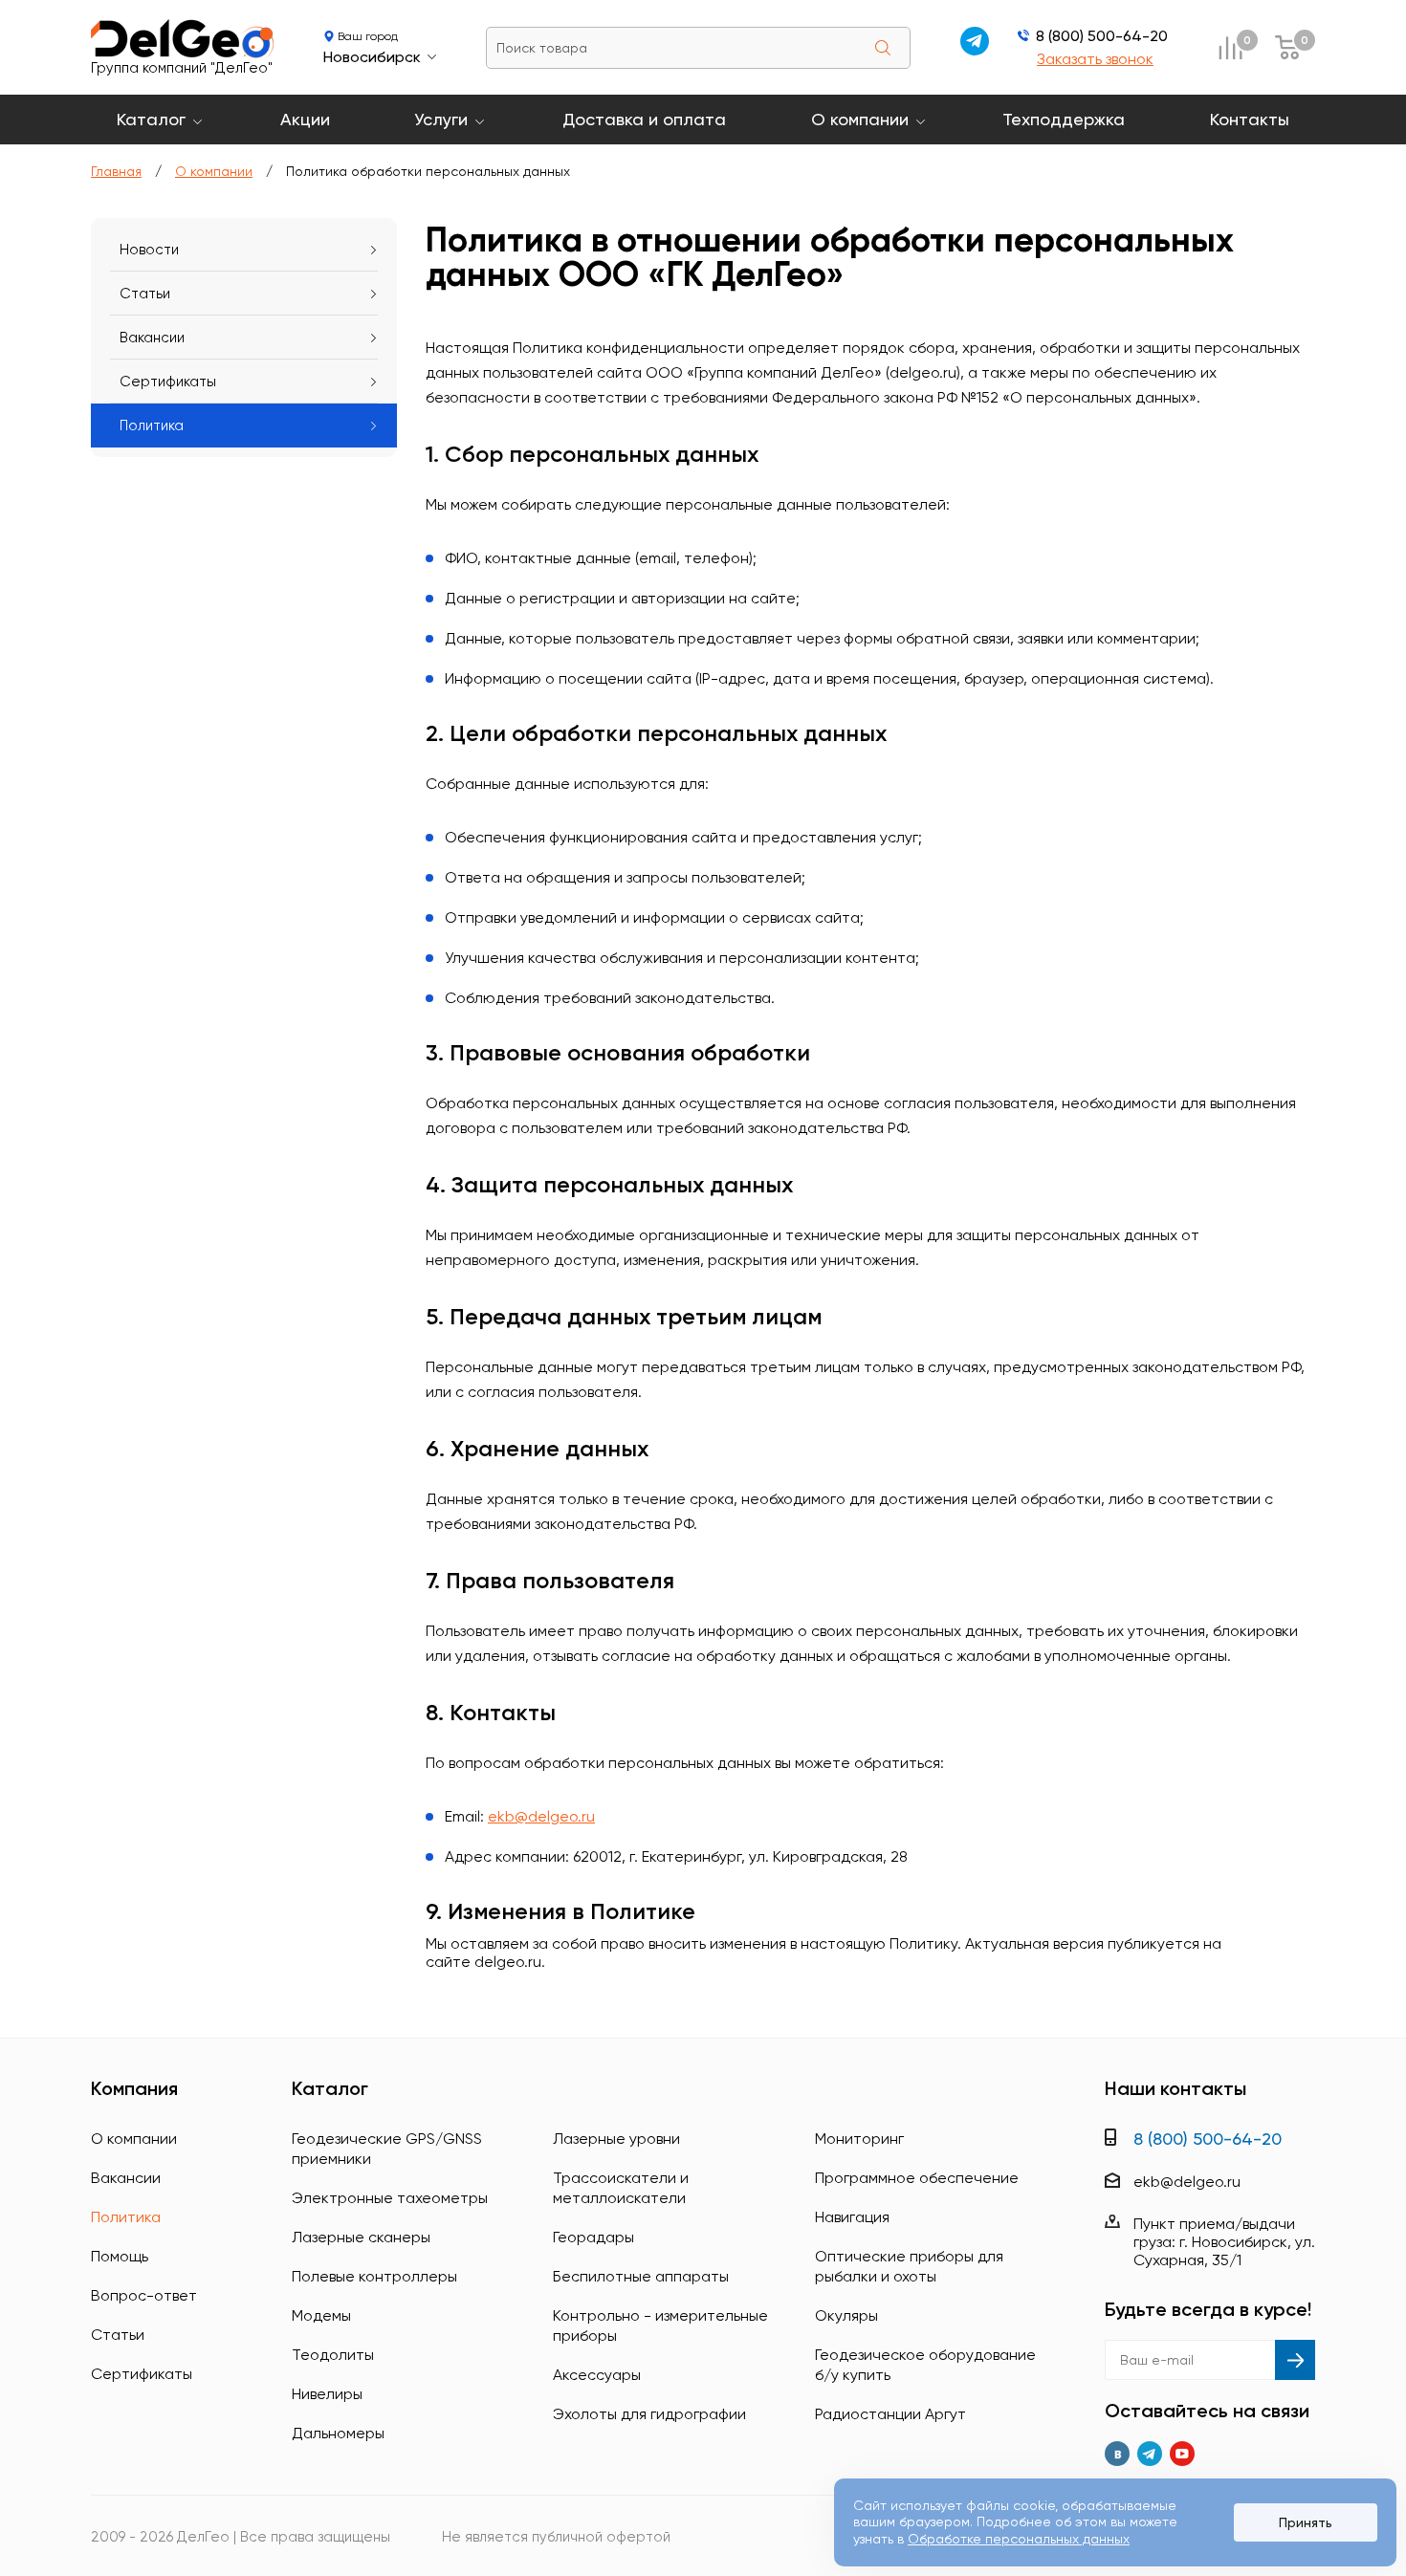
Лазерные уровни (616, 2139)
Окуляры (846, 2315)
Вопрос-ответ (144, 2295)
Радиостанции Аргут (890, 2414)
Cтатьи (145, 294)
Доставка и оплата (644, 119)
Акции (305, 119)
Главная (116, 171)
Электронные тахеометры (390, 2198)
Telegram (1150, 2454)
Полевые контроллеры (374, 2276)
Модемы (321, 2315)
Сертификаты (168, 382)
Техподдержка (1064, 119)
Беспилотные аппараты (641, 2276)
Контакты (1250, 119)
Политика (152, 426)
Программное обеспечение (917, 2178)
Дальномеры (338, 2433)
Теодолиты (333, 2355)
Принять (1306, 2522)
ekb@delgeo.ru (541, 1816)
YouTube (1182, 2454)
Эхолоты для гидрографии (649, 2414)
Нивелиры (327, 2394)
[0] (1230, 47)
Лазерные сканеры (361, 2237)
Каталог (151, 119)
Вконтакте (1117, 2454)
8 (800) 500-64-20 (1102, 36)
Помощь (120, 2256)
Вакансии (152, 338)
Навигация (852, 2217)
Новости (149, 250)
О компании (860, 119)
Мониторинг (859, 2139)
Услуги (441, 119)
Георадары (593, 2237)
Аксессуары (597, 2375)
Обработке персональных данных (1019, 2539)
